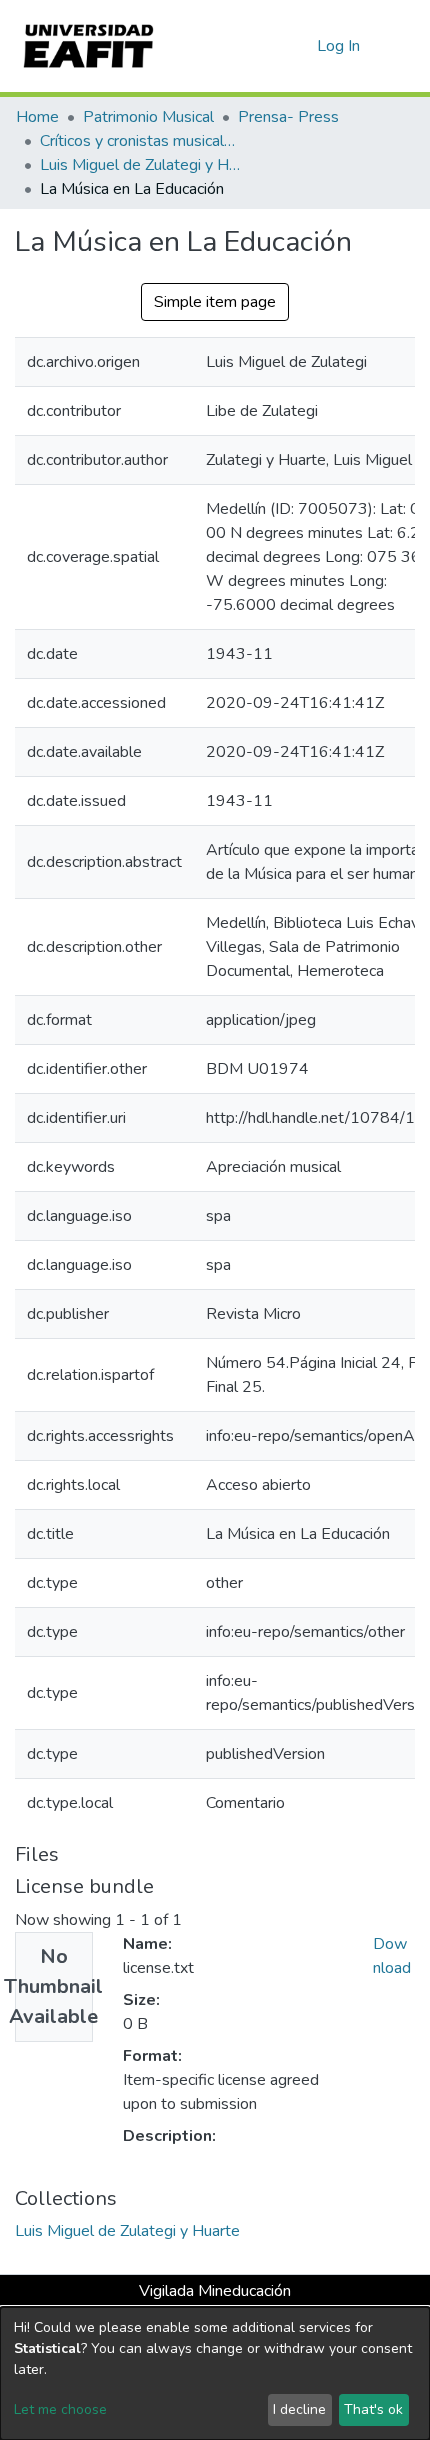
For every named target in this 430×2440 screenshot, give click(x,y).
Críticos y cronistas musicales (140, 141)
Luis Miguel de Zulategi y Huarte (140, 165)
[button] (298, 46)
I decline (299, 2409)
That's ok (373, 2409)
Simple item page (215, 302)
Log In (339, 46)
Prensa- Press (288, 117)
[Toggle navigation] (402, 46)
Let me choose (60, 2409)
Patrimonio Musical (148, 117)
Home (37, 117)
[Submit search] (269, 46)
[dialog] (215, 2373)
